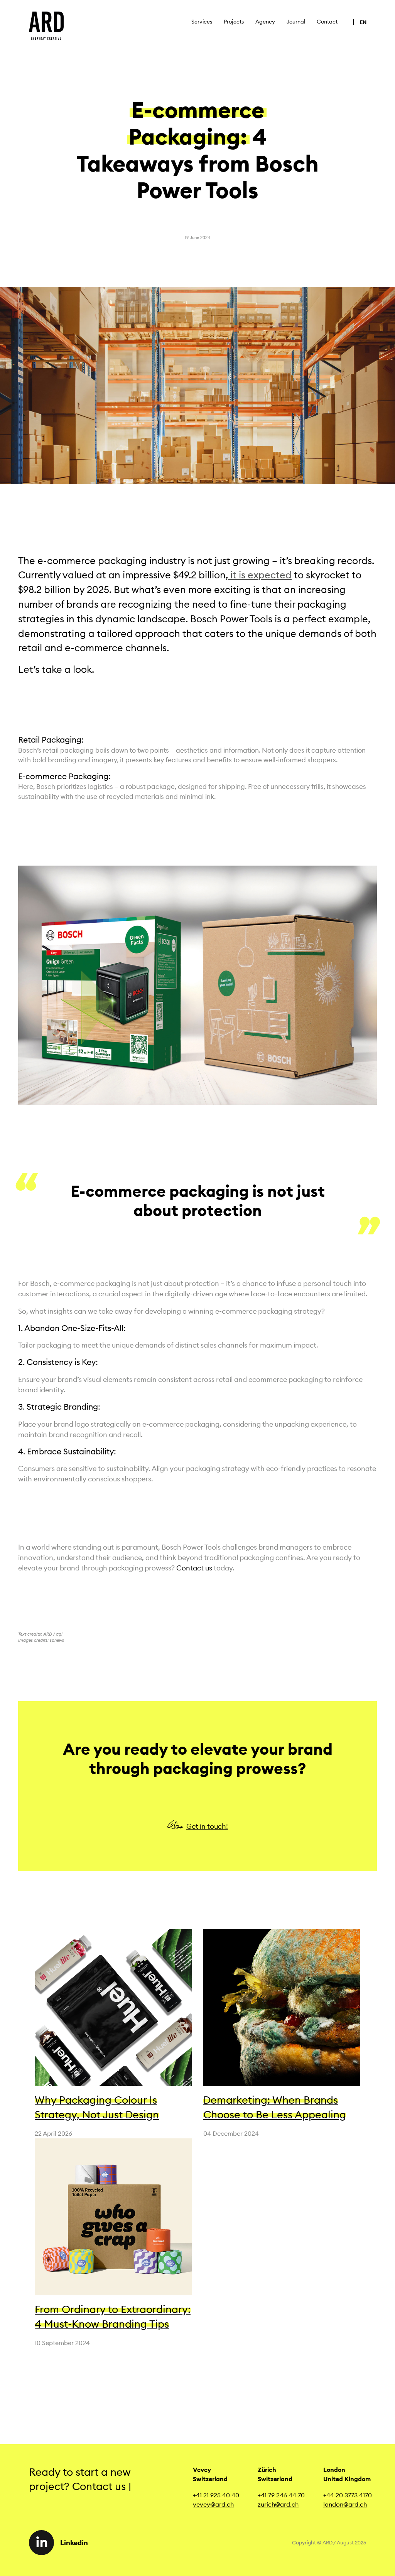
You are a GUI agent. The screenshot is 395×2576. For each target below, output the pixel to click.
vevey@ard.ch (213, 2504)
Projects (234, 22)
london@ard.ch (345, 2504)
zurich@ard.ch (278, 2504)
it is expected (260, 575)
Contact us (194, 1568)
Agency (265, 22)
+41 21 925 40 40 (216, 2495)
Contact (327, 22)
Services (202, 22)
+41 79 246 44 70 (281, 2495)
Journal (296, 22)
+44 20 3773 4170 (348, 2495)
